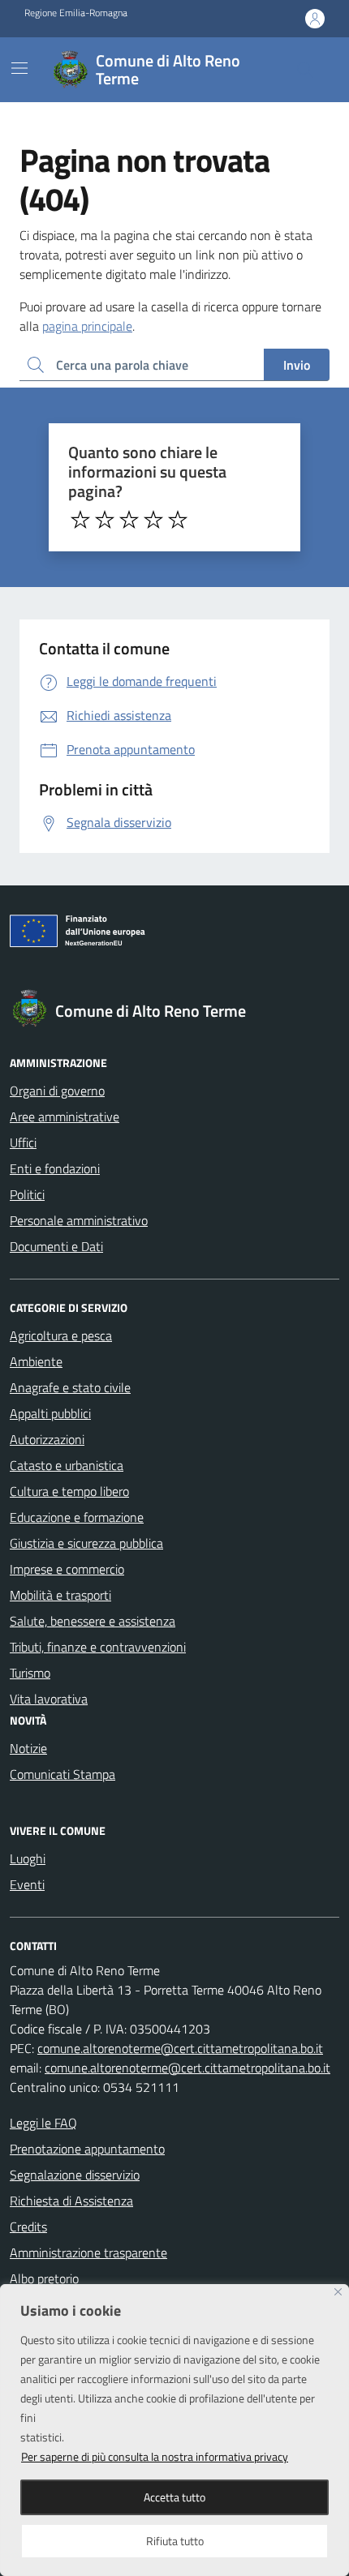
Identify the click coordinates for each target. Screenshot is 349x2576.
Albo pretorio (44, 2278)
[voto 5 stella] (178, 520)
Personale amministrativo (79, 1220)
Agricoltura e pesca (61, 1335)
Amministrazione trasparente (88, 2252)
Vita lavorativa (49, 1699)
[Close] (338, 2292)
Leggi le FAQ (43, 2123)
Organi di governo (57, 1091)
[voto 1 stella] (80, 520)
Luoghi (28, 1858)
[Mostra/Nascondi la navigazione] (19, 68)
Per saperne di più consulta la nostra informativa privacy (155, 2456)
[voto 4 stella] (153, 520)
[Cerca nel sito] (305, 70)
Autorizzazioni (47, 1439)
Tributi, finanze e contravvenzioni (98, 1647)
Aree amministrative (65, 1117)
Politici (27, 1194)
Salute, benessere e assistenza (93, 1621)
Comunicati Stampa (62, 1774)
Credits (28, 2227)
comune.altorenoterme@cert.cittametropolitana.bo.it (180, 2048)
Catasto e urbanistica (67, 1465)
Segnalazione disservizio (75, 2175)
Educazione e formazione (77, 1517)
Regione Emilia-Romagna (76, 13)
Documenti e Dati (56, 1246)
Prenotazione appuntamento (87, 2149)
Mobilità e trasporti (60, 1595)
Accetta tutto (174, 2497)
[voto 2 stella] (105, 520)
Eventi (27, 1884)
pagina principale (87, 326)
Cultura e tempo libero (69, 1491)
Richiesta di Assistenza (71, 2201)
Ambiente (36, 1361)
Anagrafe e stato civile (70, 1387)
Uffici (23, 1142)
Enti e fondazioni (55, 1168)
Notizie (28, 1748)
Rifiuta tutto (175, 2541)
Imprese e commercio (67, 1569)
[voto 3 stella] (129, 520)
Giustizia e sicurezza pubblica (86, 1543)
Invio (297, 365)
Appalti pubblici (50, 1413)
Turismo (30, 1673)
